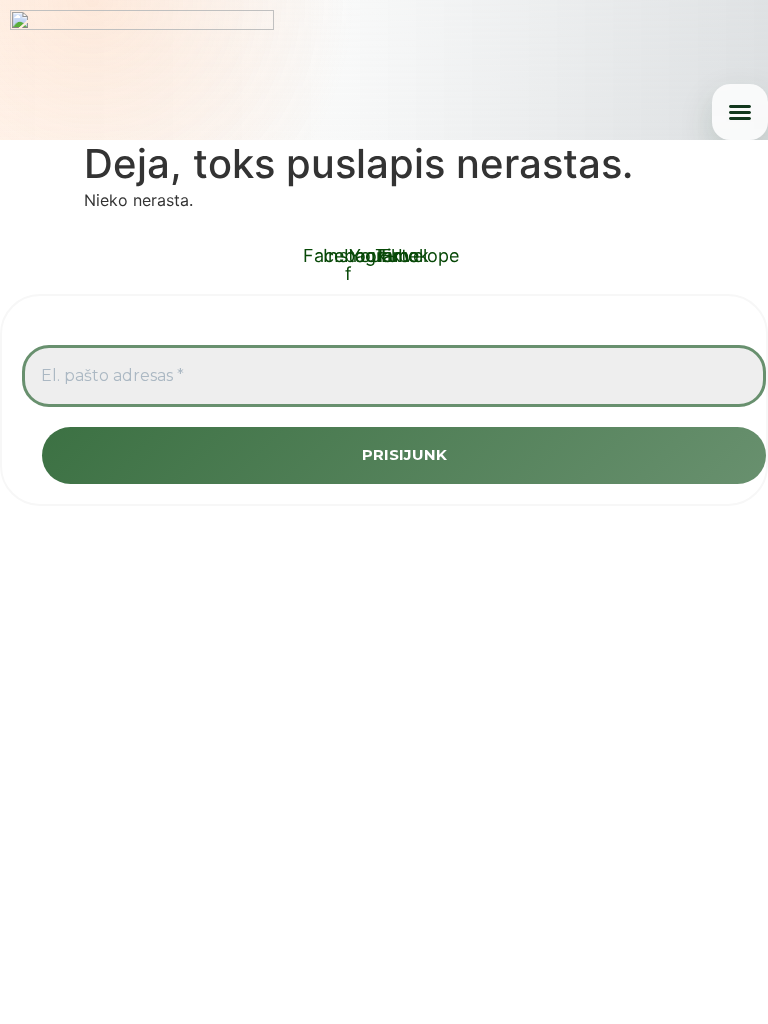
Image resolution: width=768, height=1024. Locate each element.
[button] (740, 112)
